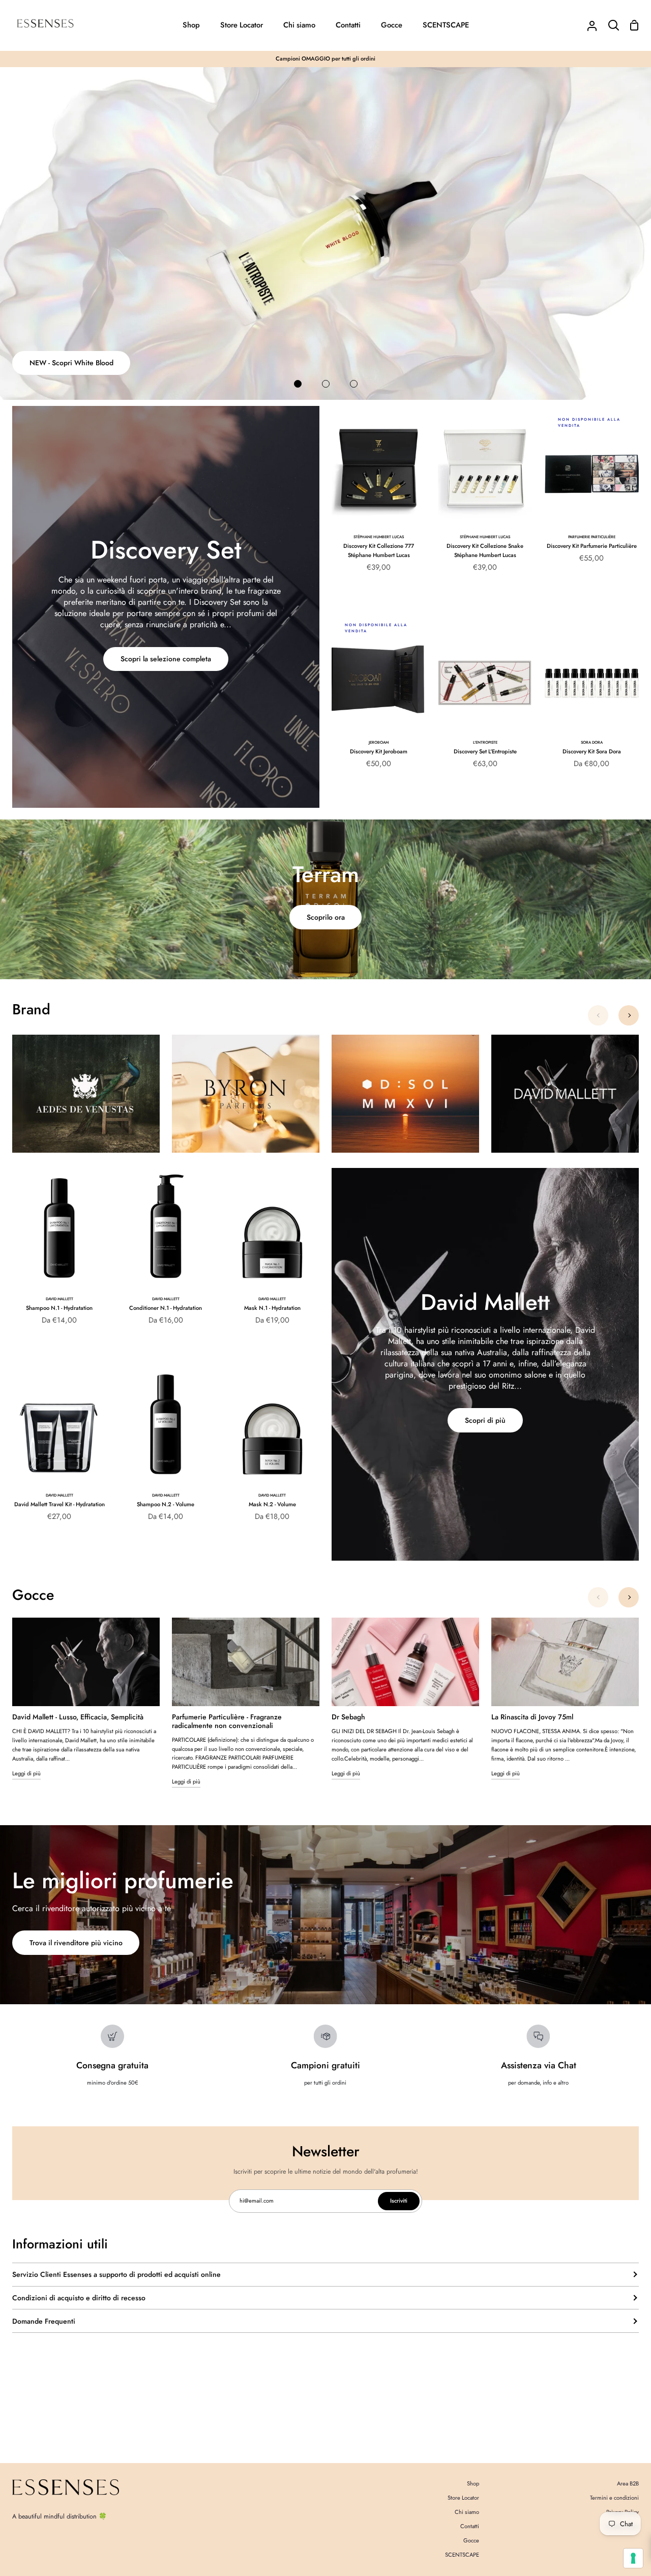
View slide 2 (326, 384)
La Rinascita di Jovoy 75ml (532, 1717)
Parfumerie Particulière (592, 537)
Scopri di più (485, 1420)
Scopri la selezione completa (166, 659)
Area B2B (628, 2483)
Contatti (470, 2526)
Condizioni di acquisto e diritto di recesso (79, 2298)
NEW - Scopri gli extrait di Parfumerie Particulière (108, 363)
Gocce (471, 2540)
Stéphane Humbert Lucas (379, 537)
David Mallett (60, 1299)
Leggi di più (26, 1773)
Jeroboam (379, 742)
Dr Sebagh (348, 1717)
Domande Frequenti (44, 2321)
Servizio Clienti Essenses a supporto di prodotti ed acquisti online (116, 2274)
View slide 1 (298, 384)
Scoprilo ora (326, 917)
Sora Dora (592, 742)
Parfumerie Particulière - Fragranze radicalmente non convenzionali (227, 1721)
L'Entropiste (485, 742)
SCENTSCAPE (462, 2555)
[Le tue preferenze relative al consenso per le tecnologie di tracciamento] (633, 2558)
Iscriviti (399, 2201)
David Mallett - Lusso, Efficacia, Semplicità (78, 1717)
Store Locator (463, 2498)
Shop (473, 2483)
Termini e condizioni (614, 2498)
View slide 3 (354, 384)
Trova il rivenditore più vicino (76, 1943)
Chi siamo (467, 2512)
